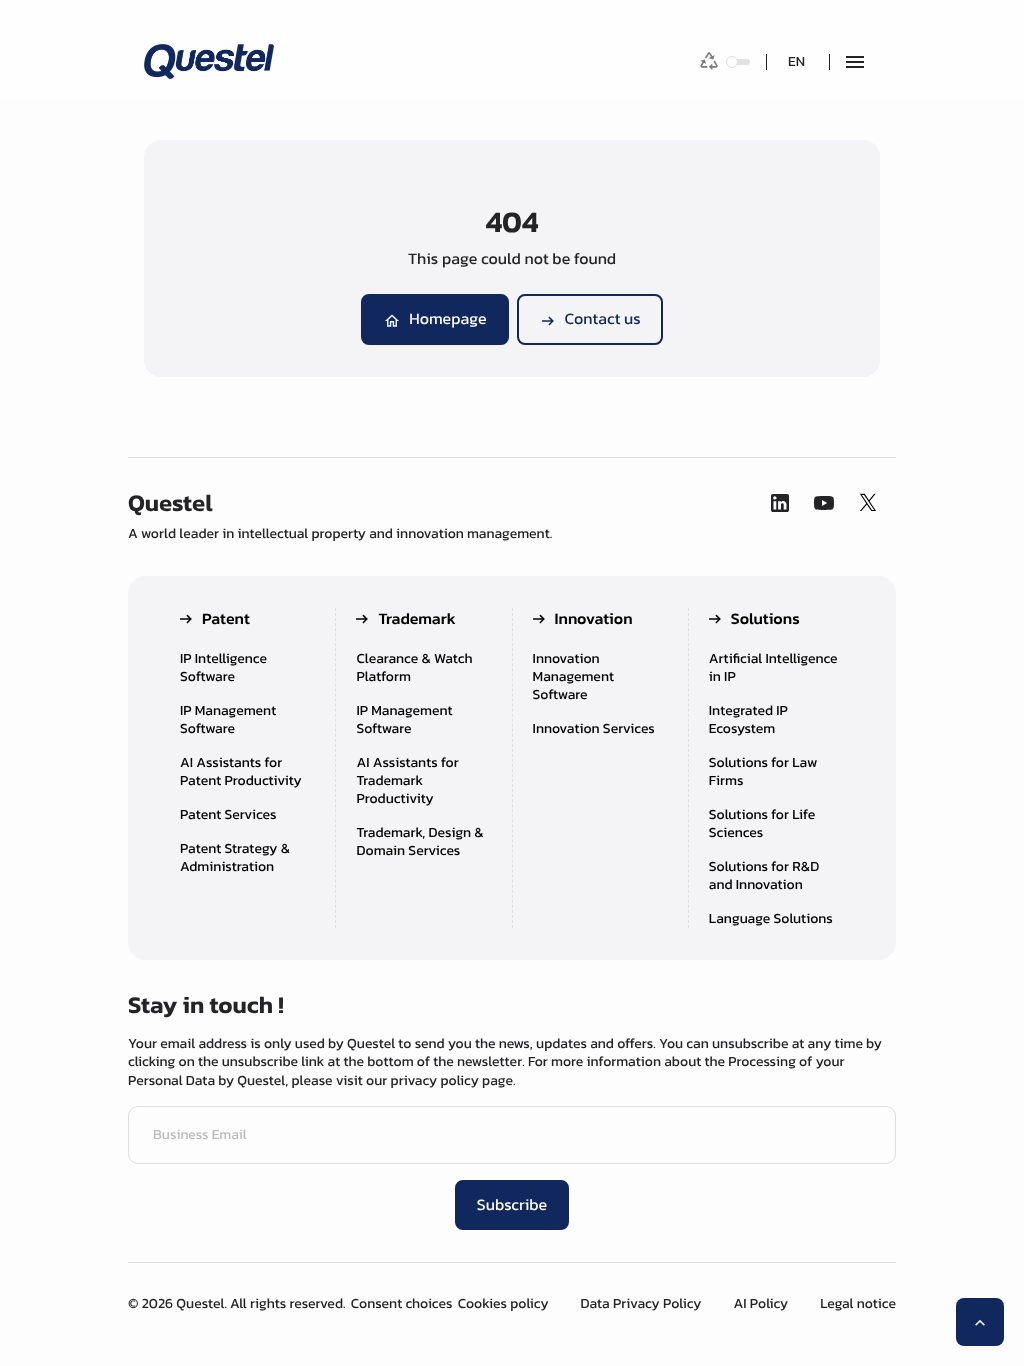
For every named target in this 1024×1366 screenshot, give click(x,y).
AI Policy (760, 1303)
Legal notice (858, 1303)
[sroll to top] (980, 1322)
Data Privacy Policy (641, 1303)
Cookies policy (503, 1303)
